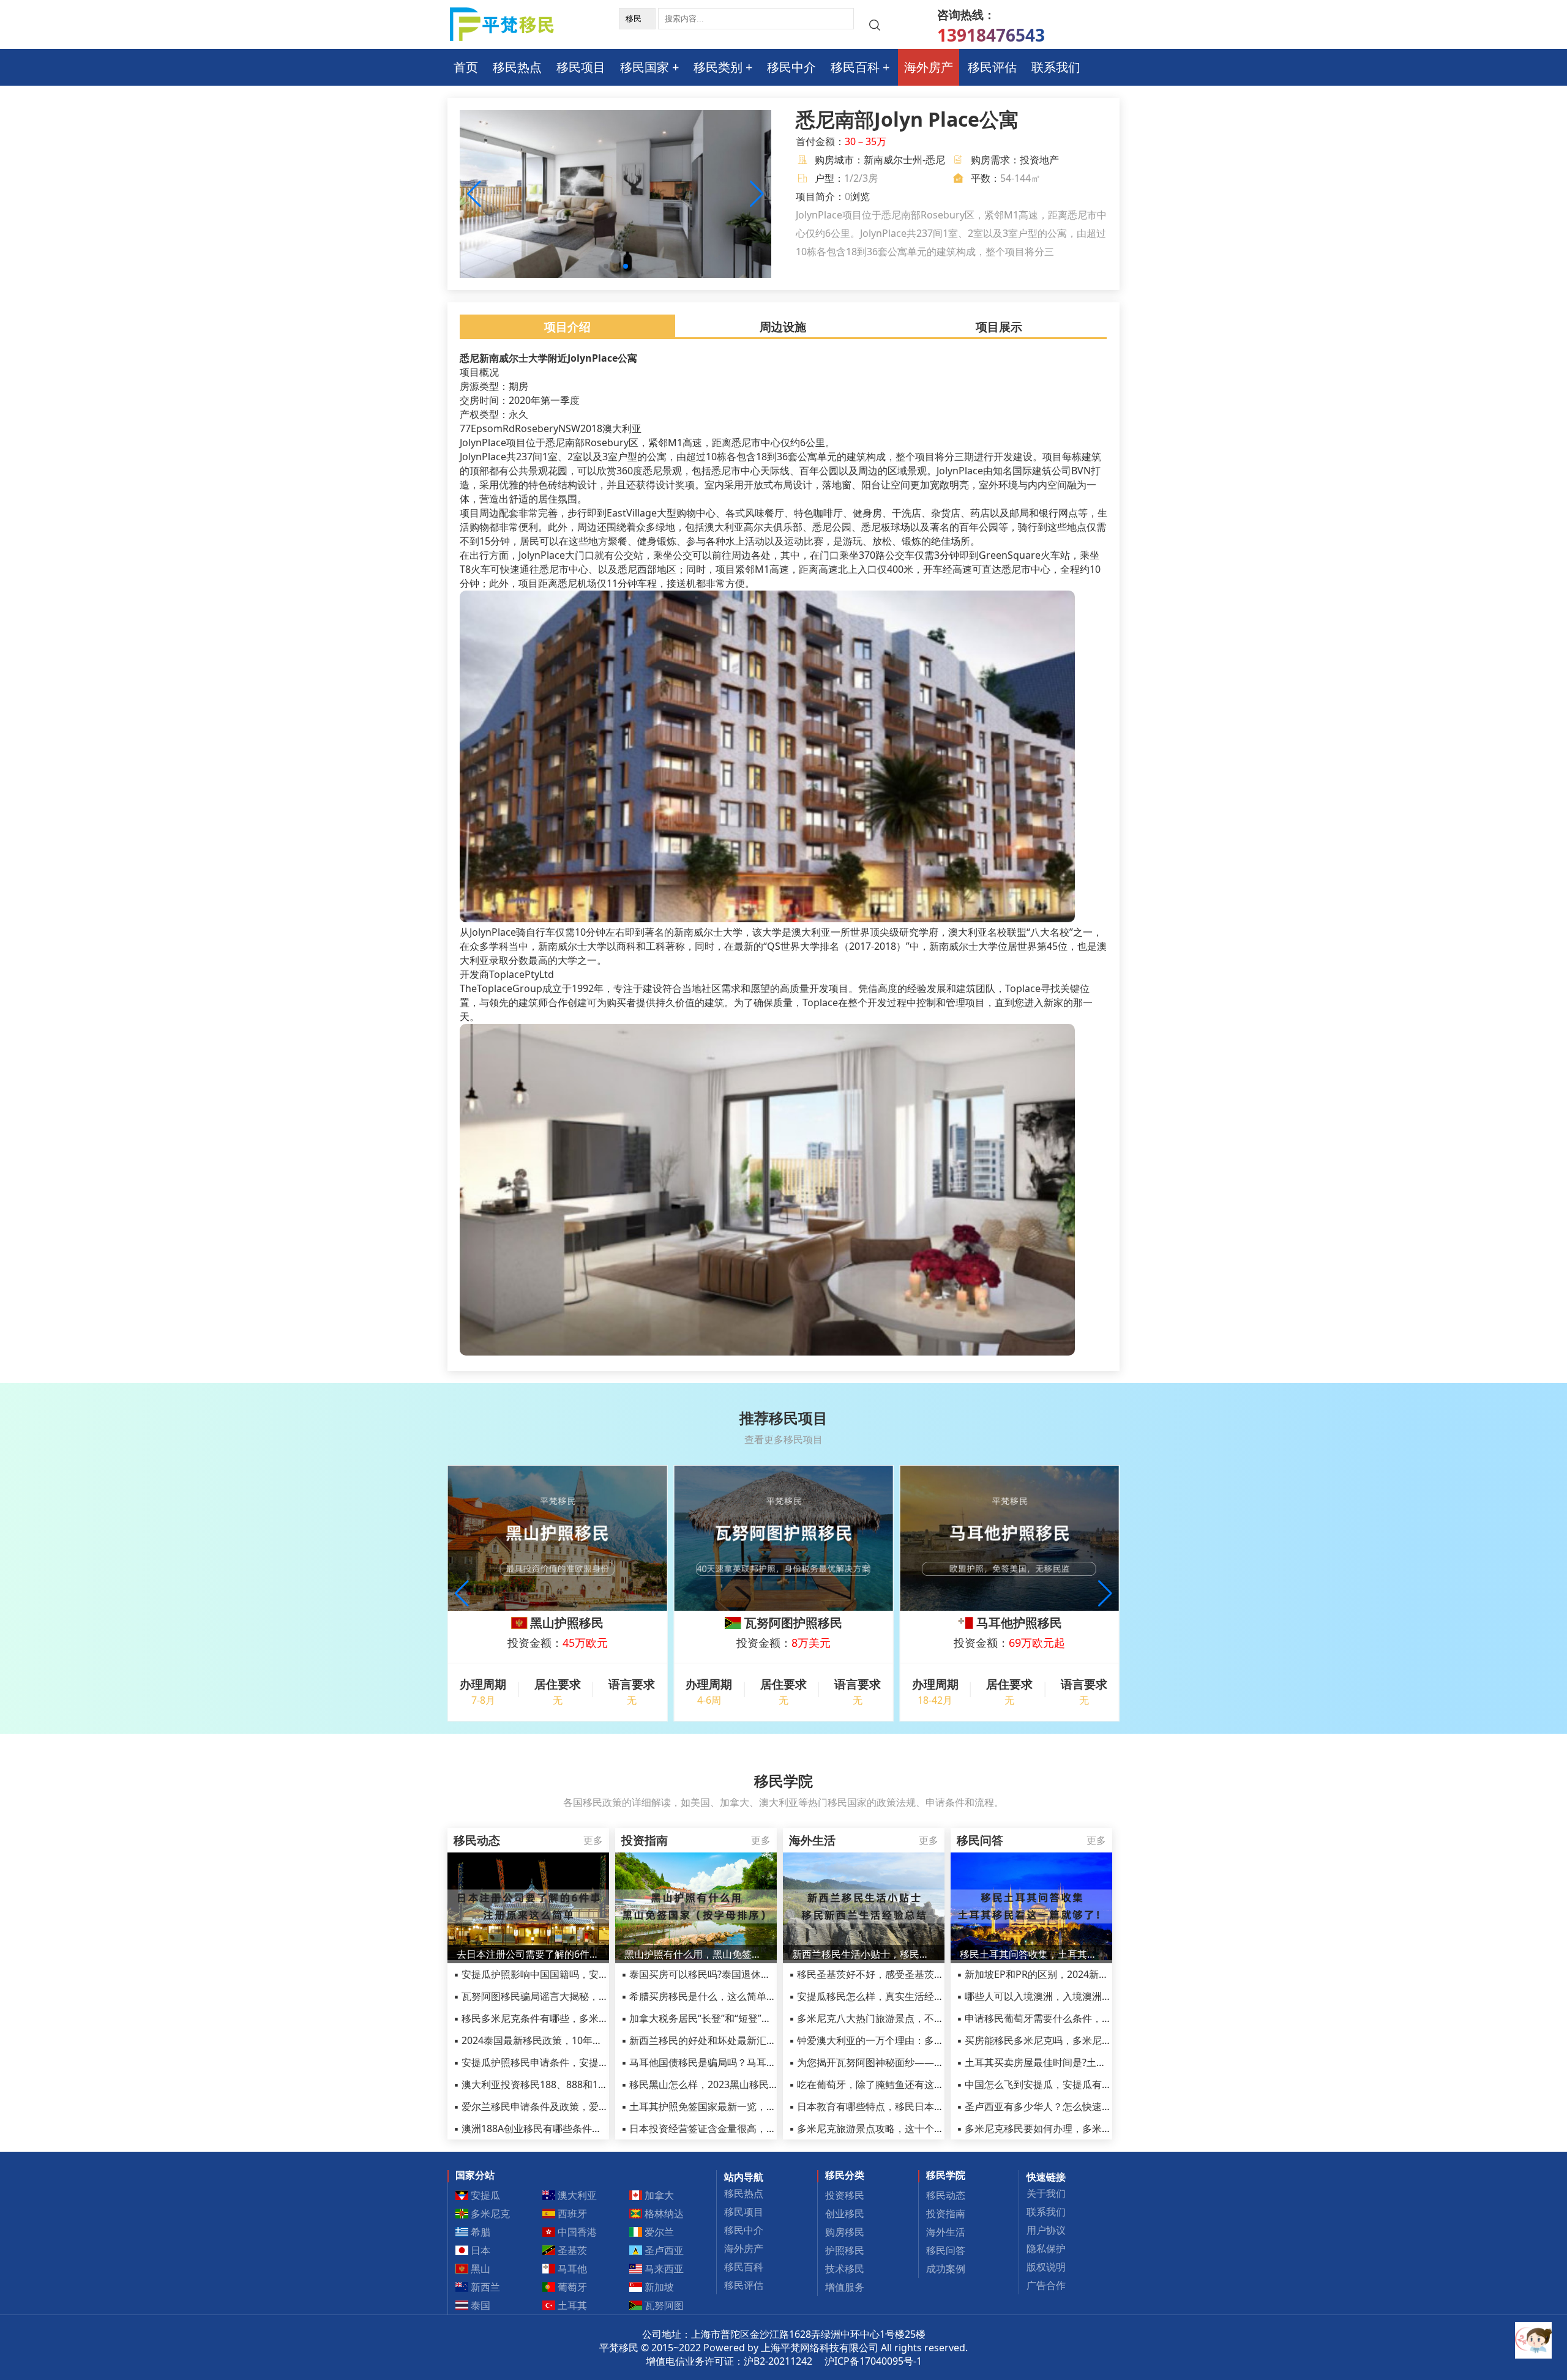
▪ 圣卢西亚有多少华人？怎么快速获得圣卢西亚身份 (1068, 2106)
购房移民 (845, 2232)
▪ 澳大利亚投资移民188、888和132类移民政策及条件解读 (580, 2084)
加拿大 (658, 2195)
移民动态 (946, 2195)
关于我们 (1046, 2193)
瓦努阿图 (663, 2305)
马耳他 (571, 2269)
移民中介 (791, 67)
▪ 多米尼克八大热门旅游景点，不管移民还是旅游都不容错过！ (925, 2018)
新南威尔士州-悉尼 (904, 160)
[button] (757, 194)
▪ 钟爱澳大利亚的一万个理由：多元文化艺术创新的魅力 (911, 2040)
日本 (479, 2250)
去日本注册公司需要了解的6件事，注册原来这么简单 (528, 1954)
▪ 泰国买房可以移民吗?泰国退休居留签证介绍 (720, 1974)
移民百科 (855, 67)
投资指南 (946, 2214)
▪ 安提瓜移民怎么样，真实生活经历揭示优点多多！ (901, 1996)
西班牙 (571, 2214)
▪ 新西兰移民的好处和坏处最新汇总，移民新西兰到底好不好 (753, 2040)
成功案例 (946, 2269)
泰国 (479, 2305)
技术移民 (845, 2269)
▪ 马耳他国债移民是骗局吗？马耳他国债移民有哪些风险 (743, 2062)
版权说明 (1046, 2267)
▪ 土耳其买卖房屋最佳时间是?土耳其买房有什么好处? (1073, 2062)
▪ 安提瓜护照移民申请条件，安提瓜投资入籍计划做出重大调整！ (595, 2062)
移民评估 (992, 67)
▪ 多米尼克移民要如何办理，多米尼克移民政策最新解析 (1078, 2128)
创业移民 (845, 2214)
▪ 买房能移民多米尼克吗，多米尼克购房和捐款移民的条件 (1083, 2040)
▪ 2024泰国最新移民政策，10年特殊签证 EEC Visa (563, 2040)
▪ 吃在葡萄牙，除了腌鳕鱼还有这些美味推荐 (886, 2084)
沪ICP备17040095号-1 (873, 2361)
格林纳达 (663, 2214)
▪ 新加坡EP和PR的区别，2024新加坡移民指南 (1057, 1974)
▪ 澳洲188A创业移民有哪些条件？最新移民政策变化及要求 (582, 2128)
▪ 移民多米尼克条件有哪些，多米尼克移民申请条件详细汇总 (585, 2018)
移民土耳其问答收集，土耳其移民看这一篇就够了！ (1031, 1954)
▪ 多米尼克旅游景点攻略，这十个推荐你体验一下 (896, 2128)
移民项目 (581, 67)
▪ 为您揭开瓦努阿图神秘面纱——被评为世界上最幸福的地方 (920, 2062)
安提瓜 (484, 2195)
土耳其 (571, 2305)
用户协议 (1046, 2230)
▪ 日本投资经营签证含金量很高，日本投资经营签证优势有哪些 (757, 2128)
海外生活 (946, 2232)
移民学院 (946, 2175)
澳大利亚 (576, 2195)
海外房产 (929, 67)
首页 (466, 67)
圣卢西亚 (663, 2250)
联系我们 (1056, 67)
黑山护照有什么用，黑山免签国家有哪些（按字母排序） (696, 1954)
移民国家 (645, 67)
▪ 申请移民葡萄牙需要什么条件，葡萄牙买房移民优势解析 (1083, 2018)
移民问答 (946, 2250)
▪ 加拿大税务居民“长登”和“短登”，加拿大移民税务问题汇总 (750, 2018)
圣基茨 (571, 2250)
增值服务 (845, 2287)
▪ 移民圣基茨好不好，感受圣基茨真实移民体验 (891, 1974)
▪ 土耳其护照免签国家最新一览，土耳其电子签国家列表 (743, 2106)
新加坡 (658, 2287)
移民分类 (845, 2175)
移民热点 (517, 67)
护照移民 (845, 2250)
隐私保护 (1046, 2248)
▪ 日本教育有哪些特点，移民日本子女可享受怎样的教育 (911, 2106)
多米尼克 (489, 2214)
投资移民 (845, 2195)
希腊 (479, 2232)
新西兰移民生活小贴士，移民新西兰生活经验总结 (864, 1954)
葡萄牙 (571, 2287)
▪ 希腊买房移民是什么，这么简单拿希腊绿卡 (718, 1996)
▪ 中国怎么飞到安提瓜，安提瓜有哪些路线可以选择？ (1073, 2084)
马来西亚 (663, 2269)
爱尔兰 (658, 2232)
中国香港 (576, 2232)
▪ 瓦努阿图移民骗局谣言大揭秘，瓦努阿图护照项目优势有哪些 (590, 1996)
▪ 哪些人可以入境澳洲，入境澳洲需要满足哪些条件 (1068, 1996)
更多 (593, 1840)
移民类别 (718, 67)
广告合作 (1046, 2285)
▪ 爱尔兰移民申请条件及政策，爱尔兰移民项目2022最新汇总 (586, 2106)
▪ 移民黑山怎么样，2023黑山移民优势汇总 (715, 2084)
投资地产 (1039, 160)
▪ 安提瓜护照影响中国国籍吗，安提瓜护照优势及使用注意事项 (590, 1974)
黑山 (479, 2269)
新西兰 (484, 2287)
